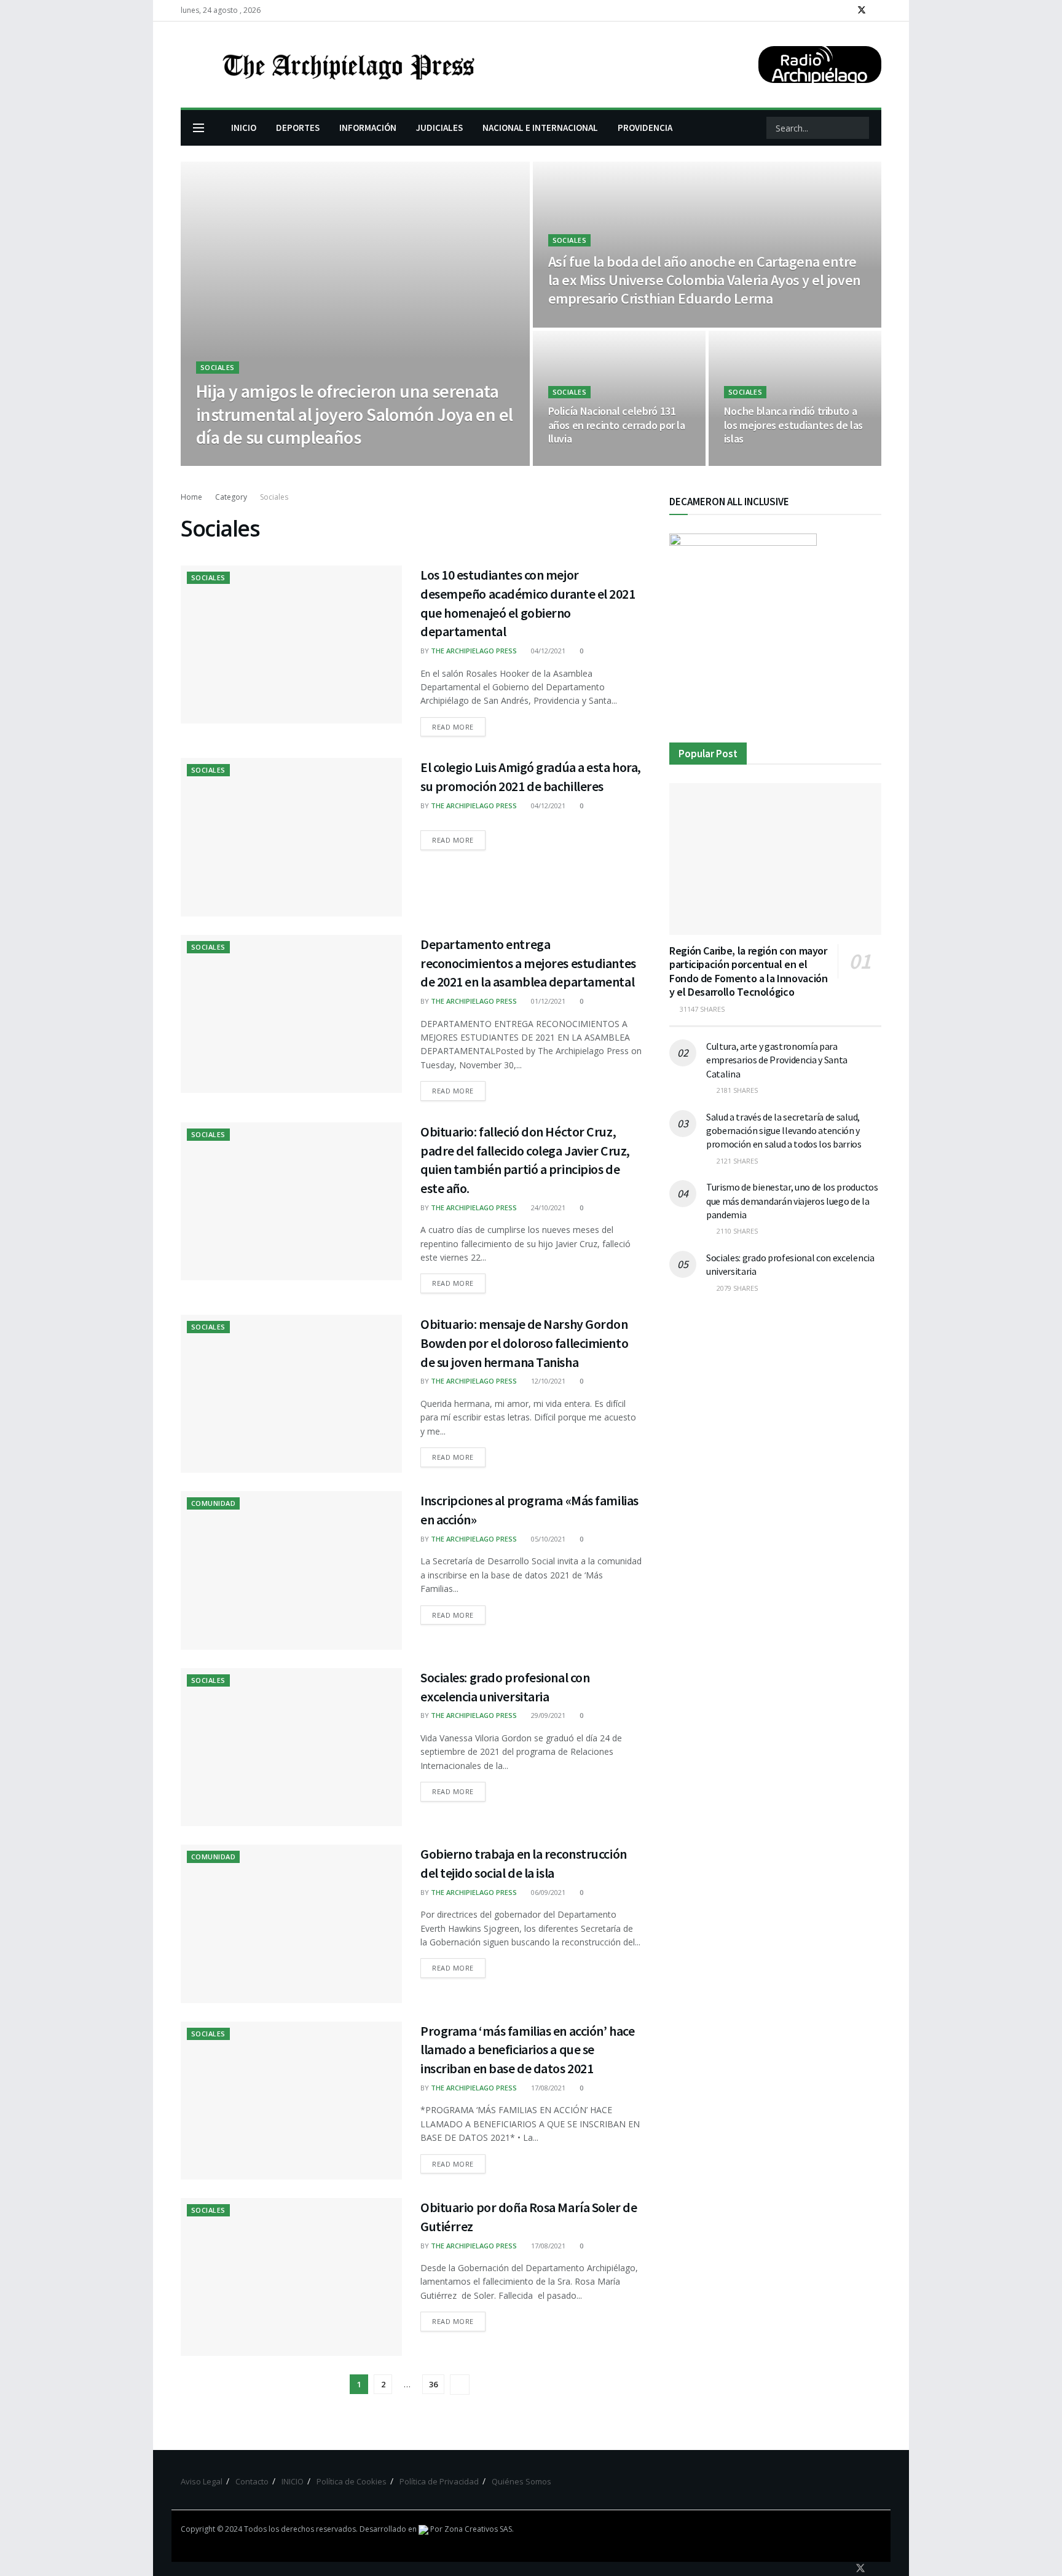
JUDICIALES (439, 128)
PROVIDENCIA (645, 128)
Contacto (252, 2481)
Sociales (218, 367)
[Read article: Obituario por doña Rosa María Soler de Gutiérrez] (291, 2277)
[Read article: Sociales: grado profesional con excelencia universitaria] (291, 1747)
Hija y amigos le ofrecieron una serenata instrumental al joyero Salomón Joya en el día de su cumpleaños (354, 414)
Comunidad (213, 1503)
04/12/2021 (547, 651)
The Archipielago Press (250, 462)
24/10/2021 (547, 1207)
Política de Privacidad (439, 2481)
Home (191, 497)
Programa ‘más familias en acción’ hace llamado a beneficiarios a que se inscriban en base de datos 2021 (527, 2050)
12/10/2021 (547, 1381)
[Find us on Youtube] (878, 10)
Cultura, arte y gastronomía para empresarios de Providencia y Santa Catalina (777, 1060)
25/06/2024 (323, 462)
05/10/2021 (547, 1539)
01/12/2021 (547, 1001)
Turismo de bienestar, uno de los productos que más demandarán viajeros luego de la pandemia (792, 1201)
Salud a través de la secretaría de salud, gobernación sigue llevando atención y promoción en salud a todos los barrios (784, 1131)
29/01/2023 (572, 324)
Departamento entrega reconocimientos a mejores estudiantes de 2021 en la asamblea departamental (528, 963)
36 (433, 2384)
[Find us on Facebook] (845, 10)
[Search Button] (859, 128)
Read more (459, 724)
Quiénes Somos (521, 2481)
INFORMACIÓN (368, 128)
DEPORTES (298, 128)
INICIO (244, 128)
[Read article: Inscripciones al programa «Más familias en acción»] (291, 1570)
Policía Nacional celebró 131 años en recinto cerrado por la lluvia (617, 425)
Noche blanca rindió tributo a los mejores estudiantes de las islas (793, 425)
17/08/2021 (547, 2088)
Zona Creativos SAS (478, 2529)
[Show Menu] (199, 128)
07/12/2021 (748, 462)
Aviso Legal (202, 2481)
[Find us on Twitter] (862, 10)
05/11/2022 (572, 462)
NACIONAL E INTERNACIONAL (540, 128)
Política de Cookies (352, 2481)
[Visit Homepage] (347, 65)
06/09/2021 (547, 1892)
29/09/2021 (547, 1715)
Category (231, 497)
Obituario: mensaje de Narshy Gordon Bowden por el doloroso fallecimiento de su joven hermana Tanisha (524, 1343)
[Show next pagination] (460, 2385)
